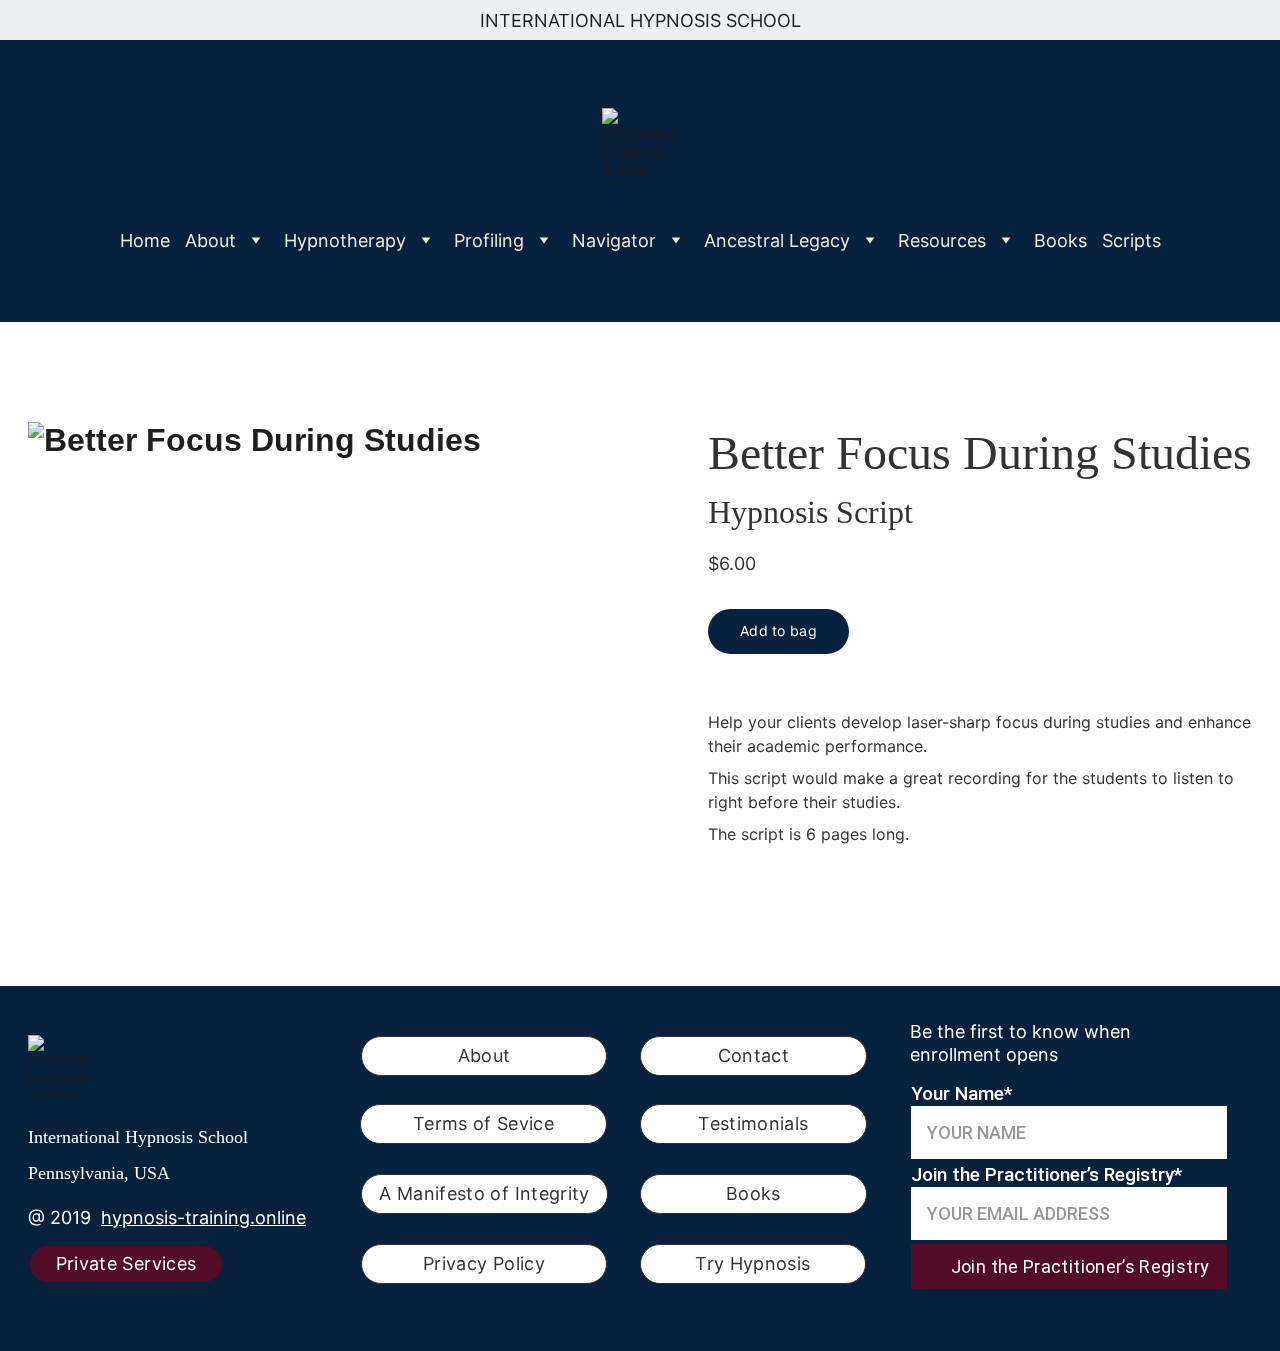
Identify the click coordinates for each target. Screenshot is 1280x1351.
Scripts (1131, 240)
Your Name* (961, 1093)
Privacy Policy (484, 1263)
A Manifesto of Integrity (484, 1193)
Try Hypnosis (752, 1263)
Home (145, 240)
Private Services (126, 1263)
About (484, 1055)
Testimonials (753, 1123)
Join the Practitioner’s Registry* (1046, 1174)
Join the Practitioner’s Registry (1080, 1266)
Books (1060, 240)
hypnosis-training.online (203, 1217)
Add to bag (778, 630)
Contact (754, 1055)
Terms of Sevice (483, 1123)
